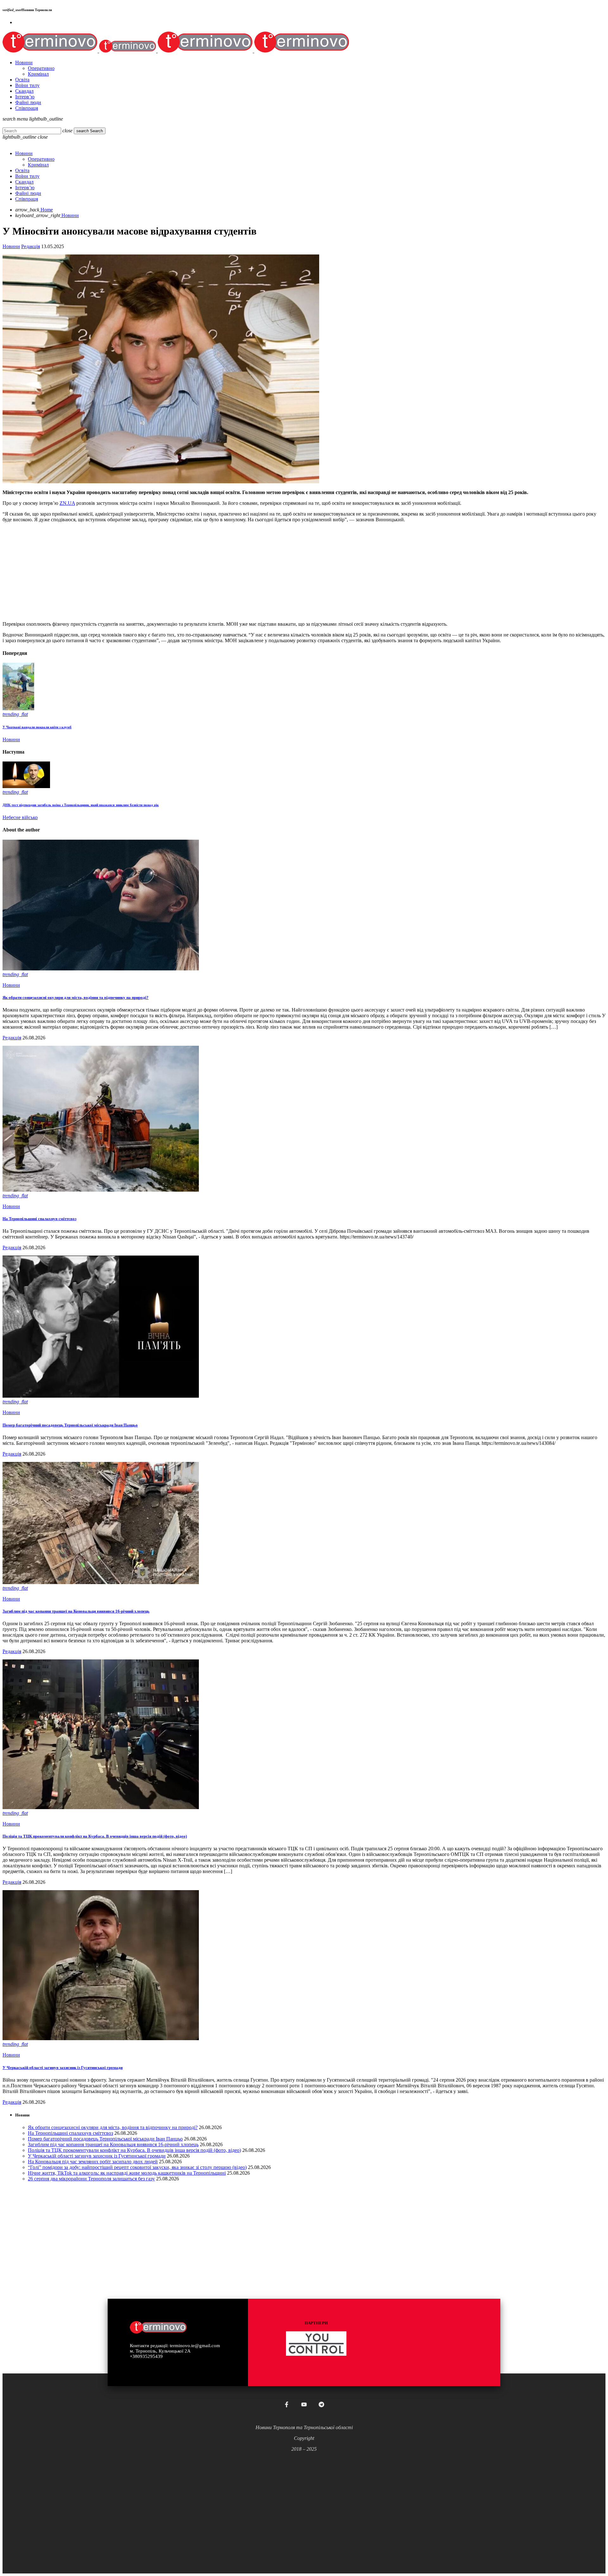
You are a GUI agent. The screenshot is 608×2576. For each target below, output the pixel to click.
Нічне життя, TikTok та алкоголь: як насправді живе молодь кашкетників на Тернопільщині (127, 2173)
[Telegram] (321, 2404)
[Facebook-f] (287, 2404)
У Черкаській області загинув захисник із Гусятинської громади (63, 2068)
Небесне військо (20, 817)
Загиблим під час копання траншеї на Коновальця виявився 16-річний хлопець (76, 1611)
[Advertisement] (193, 572)
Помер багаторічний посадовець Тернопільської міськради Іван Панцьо (70, 1425)
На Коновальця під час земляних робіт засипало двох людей (93, 2162)
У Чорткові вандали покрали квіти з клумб (37, 727)
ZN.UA (67, 503)
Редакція (31, 246)
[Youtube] (304, 2404)
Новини (11, 246)
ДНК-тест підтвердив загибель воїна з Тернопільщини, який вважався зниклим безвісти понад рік (81, 805)
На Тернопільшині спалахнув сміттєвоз (39, 1219)
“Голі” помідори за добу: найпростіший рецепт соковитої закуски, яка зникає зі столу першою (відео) (137, 2167)
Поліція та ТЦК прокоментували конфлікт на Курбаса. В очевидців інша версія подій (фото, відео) (95, 1836)
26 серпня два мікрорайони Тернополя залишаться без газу (91, 2179)
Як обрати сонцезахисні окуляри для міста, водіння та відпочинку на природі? (76, 997)
